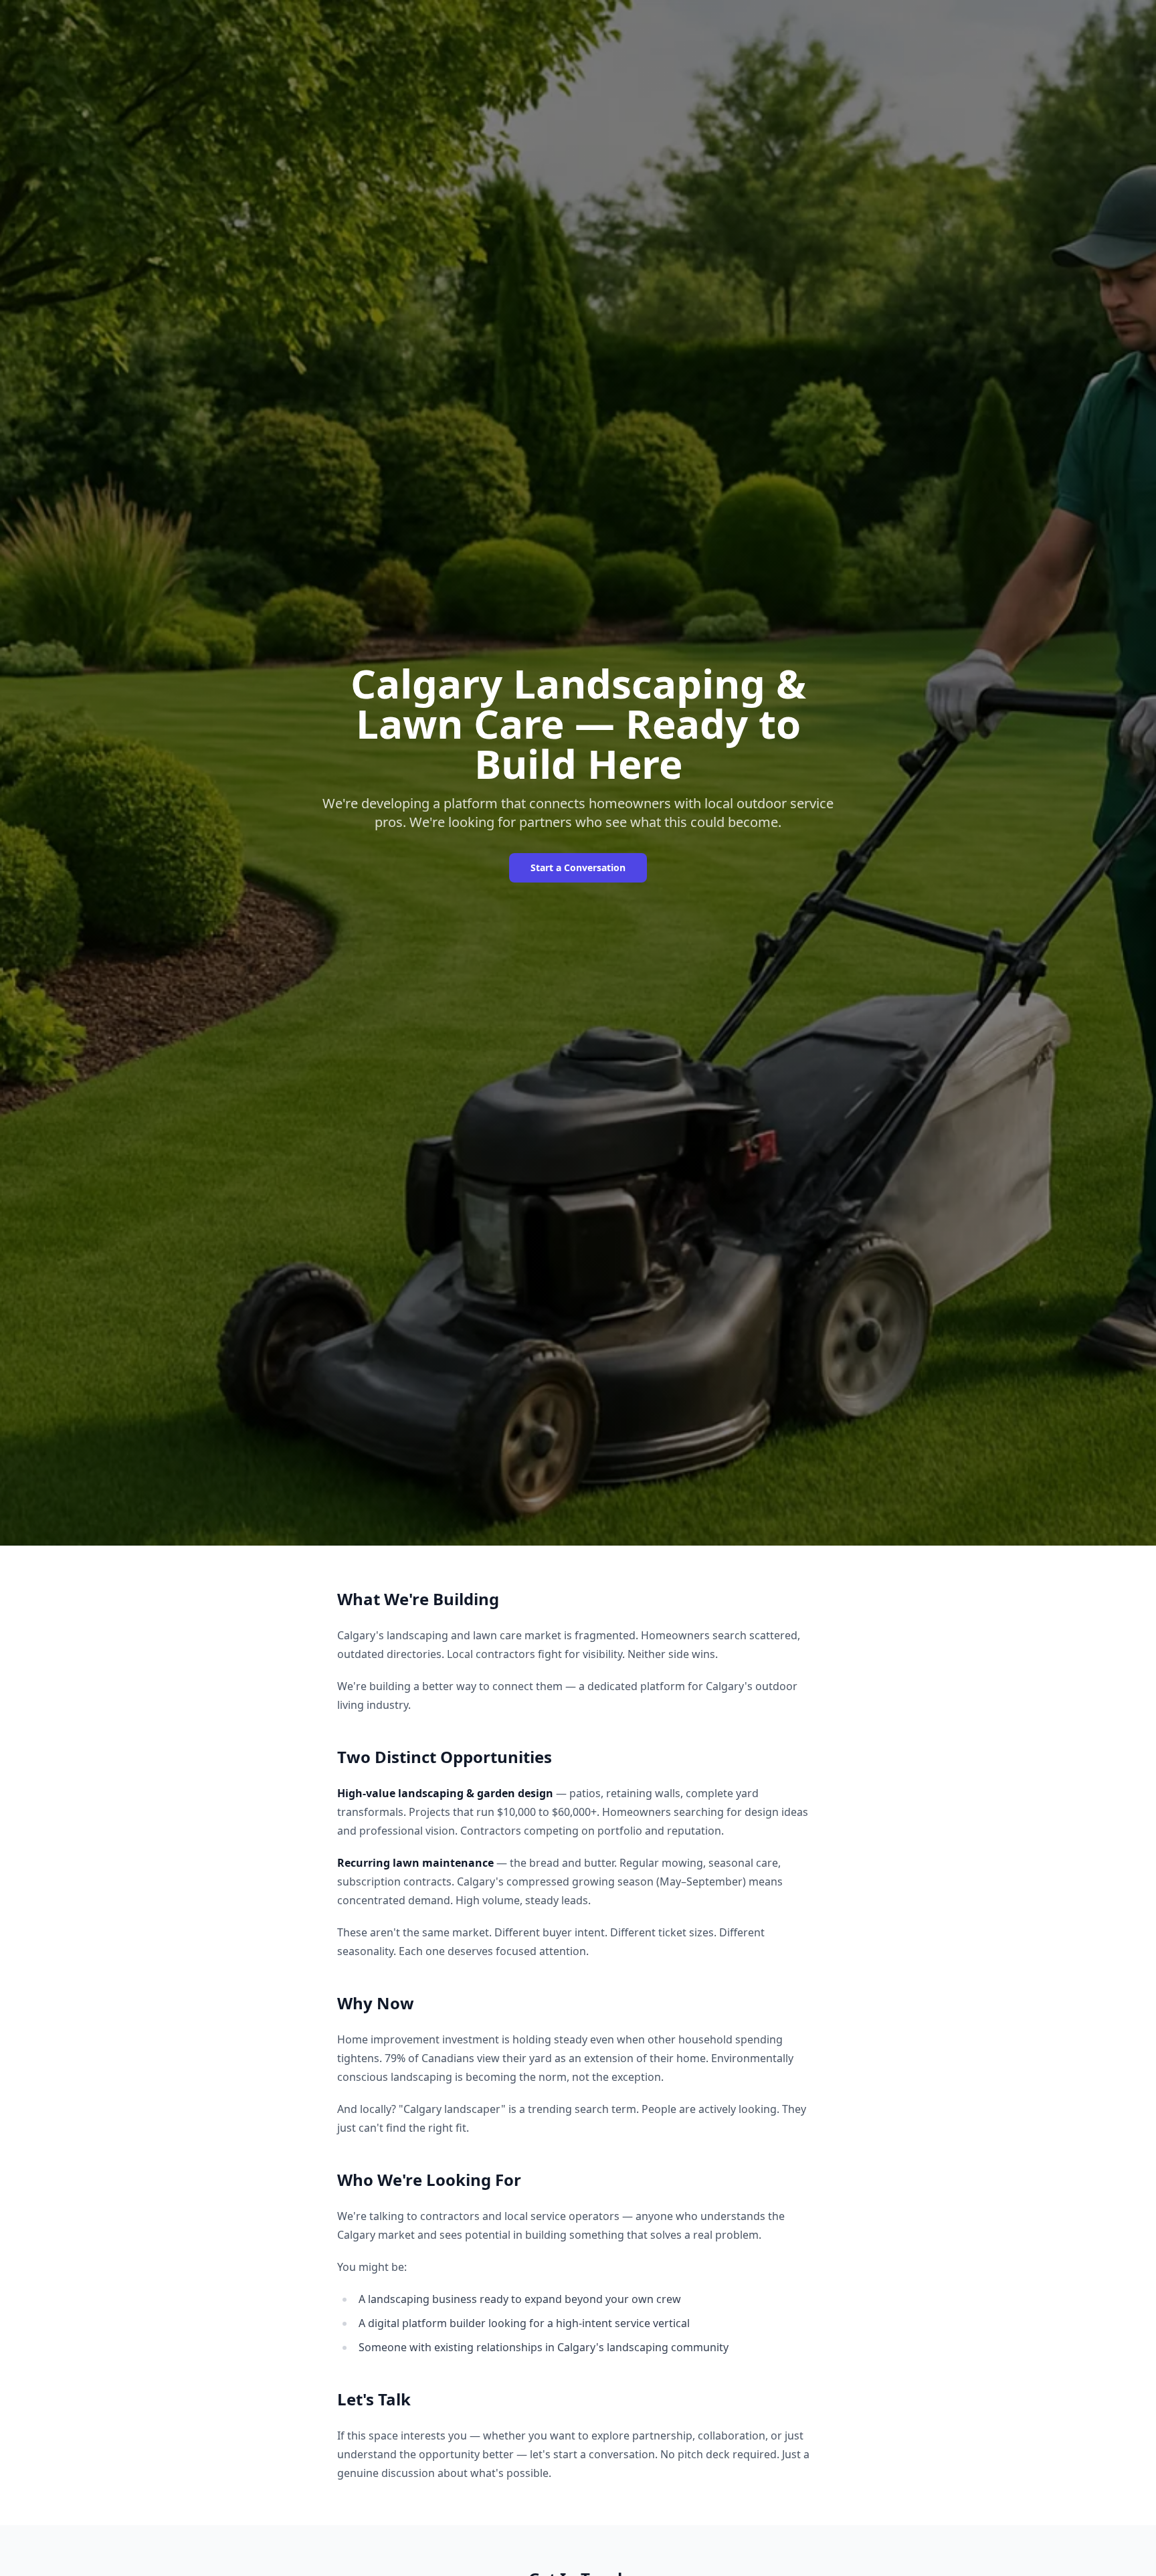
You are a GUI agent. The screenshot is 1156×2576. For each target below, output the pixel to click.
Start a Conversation (578, 867)
